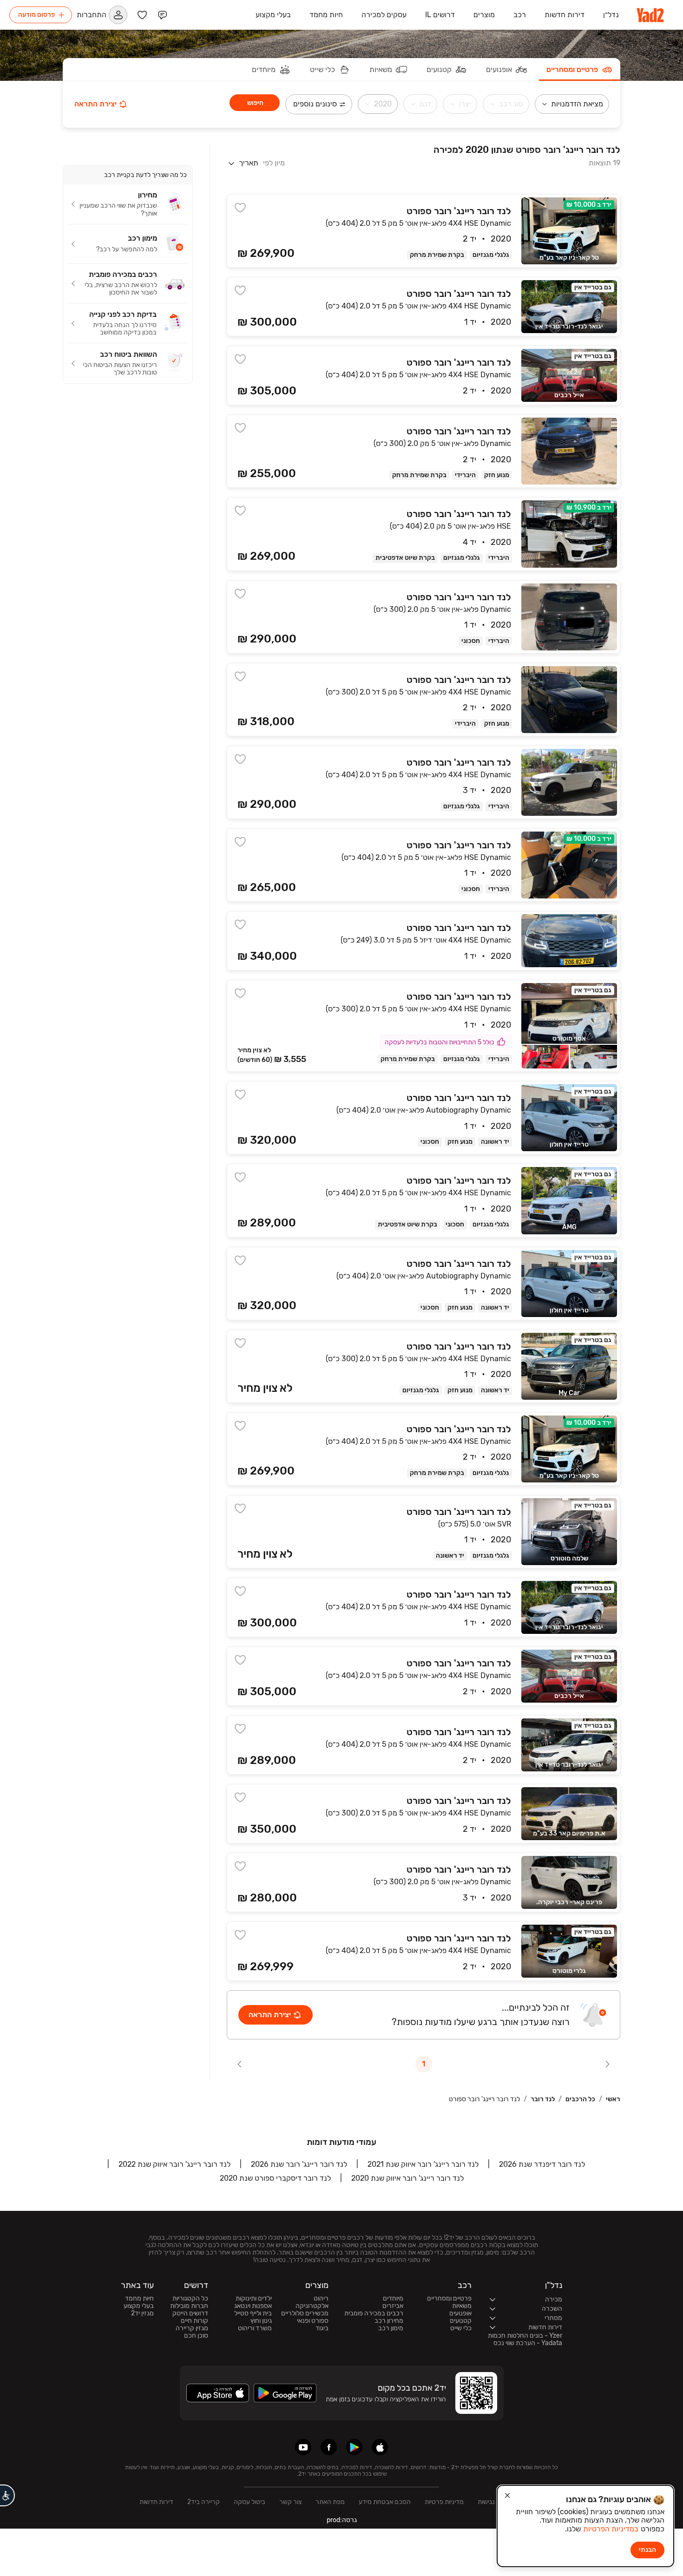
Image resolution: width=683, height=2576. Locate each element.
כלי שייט (461, 2328)
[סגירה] (507, 2496)
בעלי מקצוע (139, 2306)
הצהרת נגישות (497, 2502)
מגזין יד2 (142, 2314)
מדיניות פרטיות (444, 2502)
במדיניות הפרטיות (611, 2529)
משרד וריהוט (255, 2328)
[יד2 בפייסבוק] (329, 2447)
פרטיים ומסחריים (449, 2299)
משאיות (462, 2306)
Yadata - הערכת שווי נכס (528, 2343)
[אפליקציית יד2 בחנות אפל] (380, 2447)
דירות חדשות (156, 2502)
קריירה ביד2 (204, 2502)
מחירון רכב (389, 2321)
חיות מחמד (139, 2299)
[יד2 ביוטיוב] (303, 2447)
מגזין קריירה (192, 2328)
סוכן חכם (196, 2336)
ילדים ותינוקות (254, 2299)
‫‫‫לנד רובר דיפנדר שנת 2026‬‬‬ (542, 2164)
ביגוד (322, 2328)
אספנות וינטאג (253, 2306)
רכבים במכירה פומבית (374, 2314)
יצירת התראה (95, 104)
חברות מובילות (189, 2306)
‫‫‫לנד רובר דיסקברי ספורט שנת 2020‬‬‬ (275, 2178)
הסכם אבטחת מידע (385, 2502)
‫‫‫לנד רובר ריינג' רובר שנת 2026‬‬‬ (299, 2164)
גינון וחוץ (261, 2321)
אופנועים (460, 2314)
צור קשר (290, 2502)
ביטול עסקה (250, 2502)
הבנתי (647, 2550)
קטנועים (461, 2321)
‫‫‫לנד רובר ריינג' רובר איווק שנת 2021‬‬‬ (423, 2164)
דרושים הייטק (190, 2314)
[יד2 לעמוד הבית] (651, 15)
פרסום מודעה (36, 15)
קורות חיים (194, 2321)
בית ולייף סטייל (253, 2314)
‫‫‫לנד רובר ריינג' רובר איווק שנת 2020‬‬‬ (407, 2178)
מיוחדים (393, 2299)
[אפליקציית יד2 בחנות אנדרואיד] (354, 2447)
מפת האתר (330, 2502)
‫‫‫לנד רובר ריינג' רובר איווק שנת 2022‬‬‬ (174, 2164)
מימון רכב (391, 2328)
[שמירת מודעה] (240, 208)
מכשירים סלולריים (305, 2314)
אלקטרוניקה (312, 2306)
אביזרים (393, 2306)
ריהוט (321, 2299)
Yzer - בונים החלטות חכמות (525, 2336)
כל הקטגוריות (190, 2299)
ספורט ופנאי (313, 2321)
